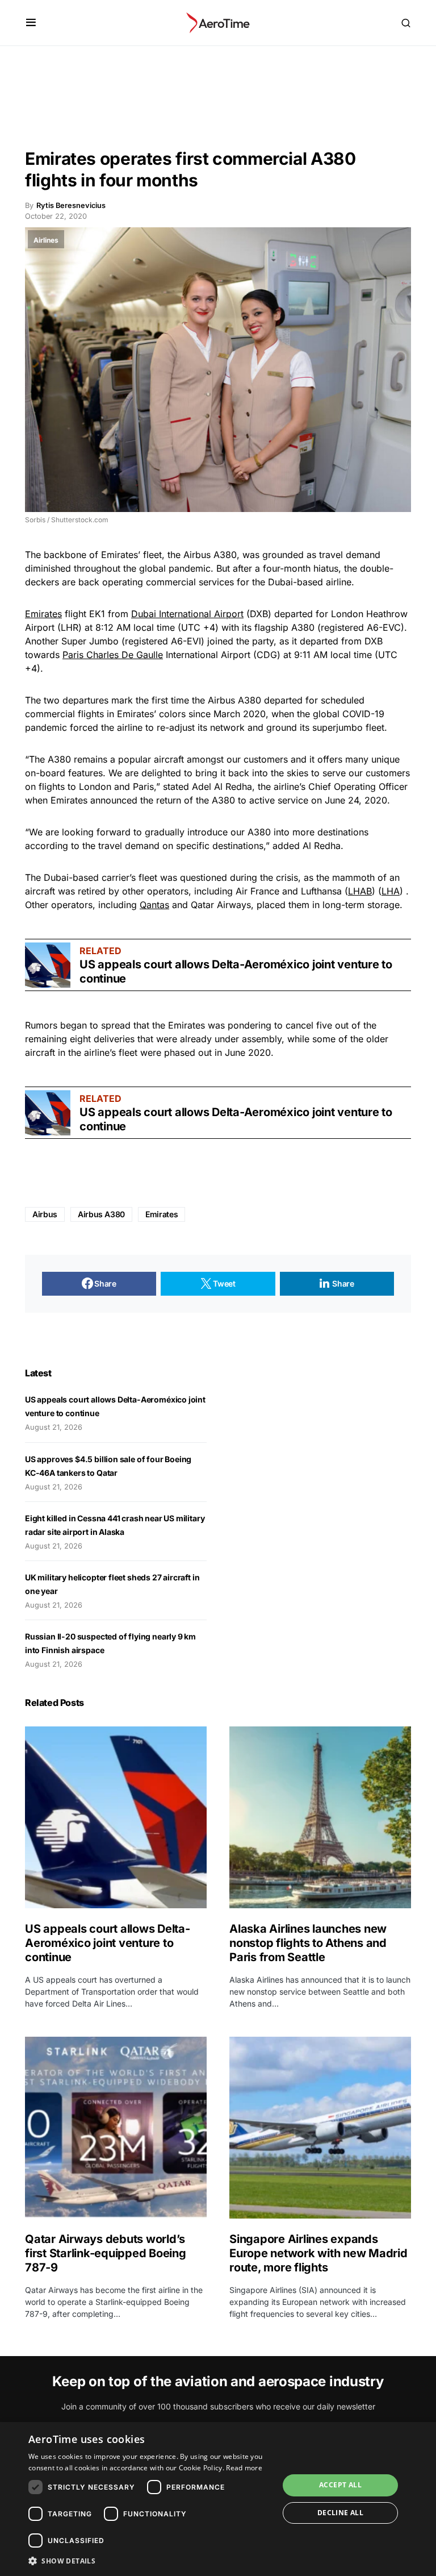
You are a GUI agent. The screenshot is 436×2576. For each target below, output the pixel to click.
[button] (31, 23)
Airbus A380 (101, 1214)
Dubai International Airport (187, 614)
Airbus (45, 1214)
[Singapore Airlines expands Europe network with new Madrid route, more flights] (320, 2128)
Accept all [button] (340, 2485)
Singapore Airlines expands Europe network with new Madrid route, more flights (318, 2253)
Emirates (43, 614)
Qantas (154, 905)
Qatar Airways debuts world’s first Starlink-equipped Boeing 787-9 (106, 2253)
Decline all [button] (340, 2513)
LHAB (360, 891)
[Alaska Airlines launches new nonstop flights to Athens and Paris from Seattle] (320, 1817)
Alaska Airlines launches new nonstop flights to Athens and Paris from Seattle (308, 1943)
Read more (244, 2468)
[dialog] (218, 2499)
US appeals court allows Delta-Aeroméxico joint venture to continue (108, 1943)
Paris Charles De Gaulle (113, 655)
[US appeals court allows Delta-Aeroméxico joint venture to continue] (48, 965)
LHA (391, 891)
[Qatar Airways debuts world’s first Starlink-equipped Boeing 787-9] (116, 2128)
